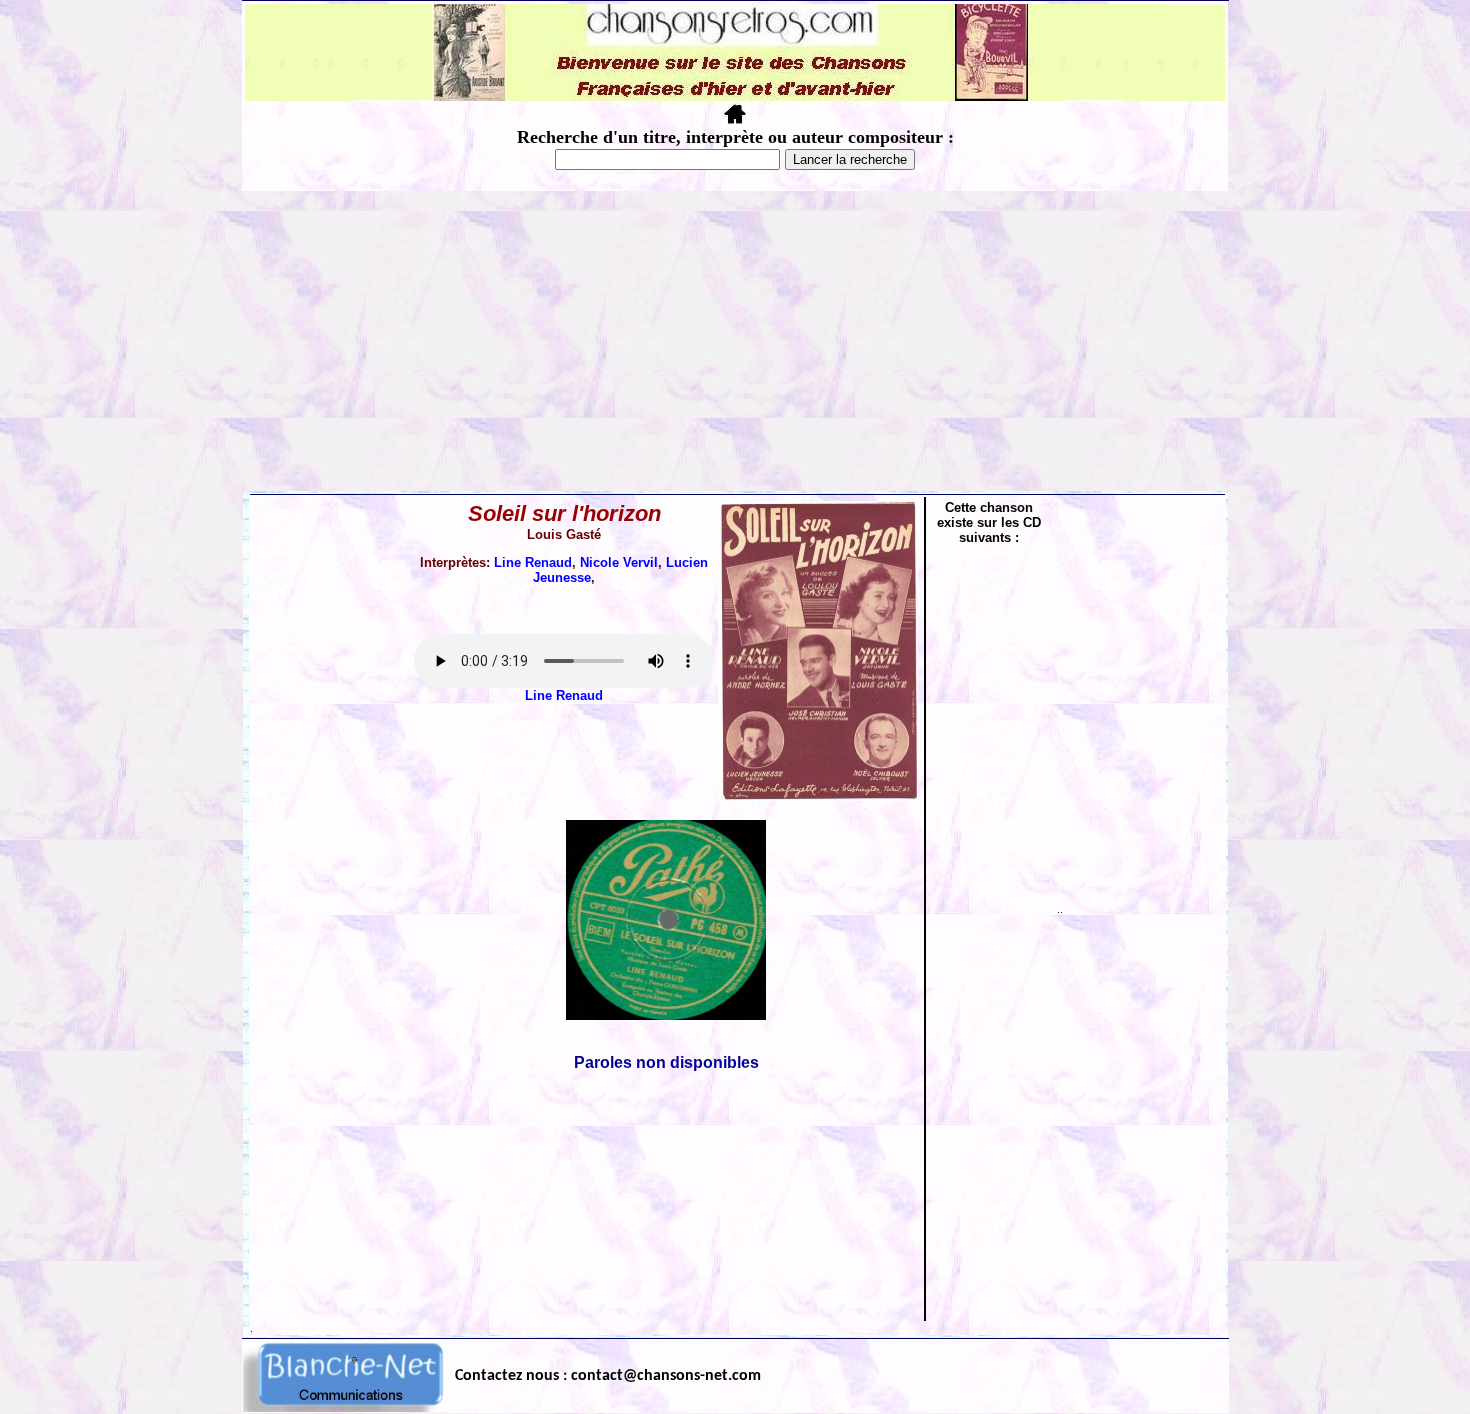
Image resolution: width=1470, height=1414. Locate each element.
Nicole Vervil (619, 562)
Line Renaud (533, 562)
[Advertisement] (735, 341)
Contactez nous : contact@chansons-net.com (608, 1376)
